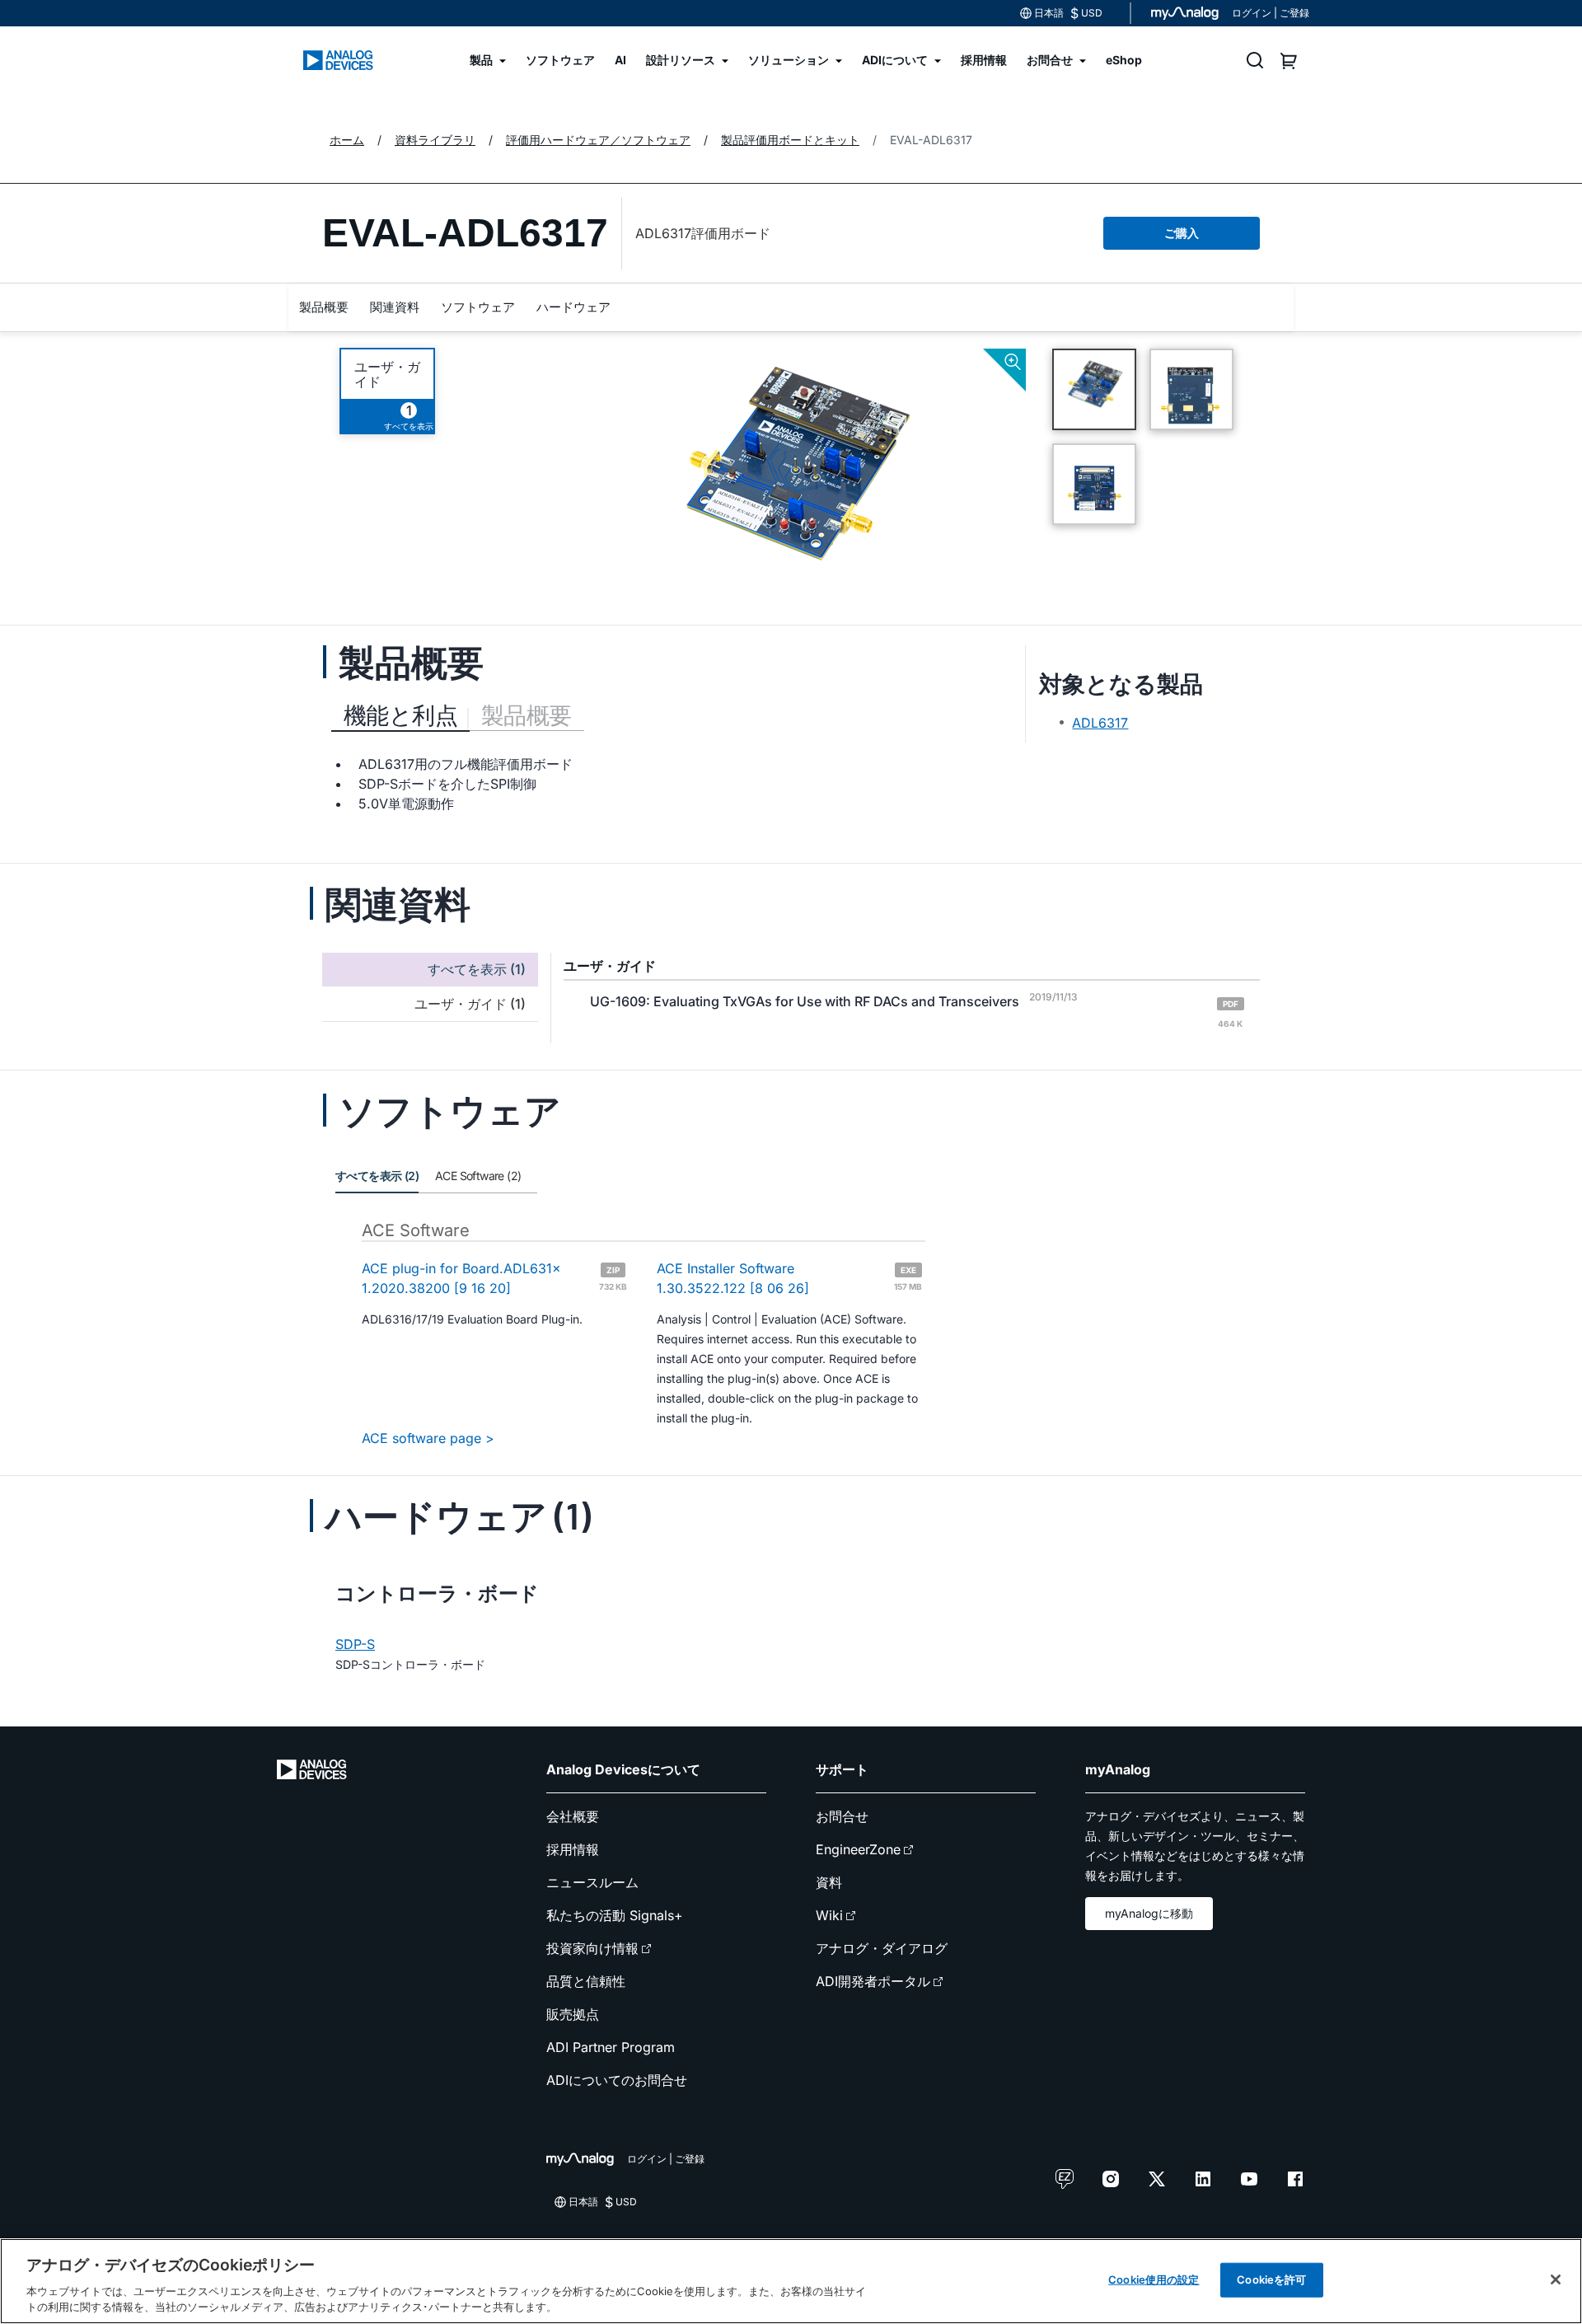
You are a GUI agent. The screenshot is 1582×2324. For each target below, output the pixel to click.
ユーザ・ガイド (387, 374)
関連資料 (395, 307)
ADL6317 (1100, 723)
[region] (791, 2281)
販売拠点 (573, 2014)
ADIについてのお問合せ (617, 2080)
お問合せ (842, 1816)
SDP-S (355, 1644)
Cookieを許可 (1271, 2279)
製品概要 (324, 307)
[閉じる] (1556, 2279)
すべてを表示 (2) (377, 1176)
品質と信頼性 (586, 1981)
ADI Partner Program (611, 2047)
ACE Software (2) (478, 1176)
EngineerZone (858, 1849)
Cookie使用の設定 (1154, 2279)
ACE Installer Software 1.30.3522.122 (789, 1278)
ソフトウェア (478, 307)
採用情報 (573, 1849)
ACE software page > (428, 1438)
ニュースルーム (592, 1882)
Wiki (829, 1915)
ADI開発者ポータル (873, 1981)
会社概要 (573, 1816)
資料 (829, 1882)
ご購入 (1182, 233)
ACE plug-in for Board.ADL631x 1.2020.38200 (494, 1278)
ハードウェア (573, 307)
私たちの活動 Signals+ (615, 1915)
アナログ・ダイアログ (882, 1948)
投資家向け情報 (592, 1948)
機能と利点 (400, 715)
